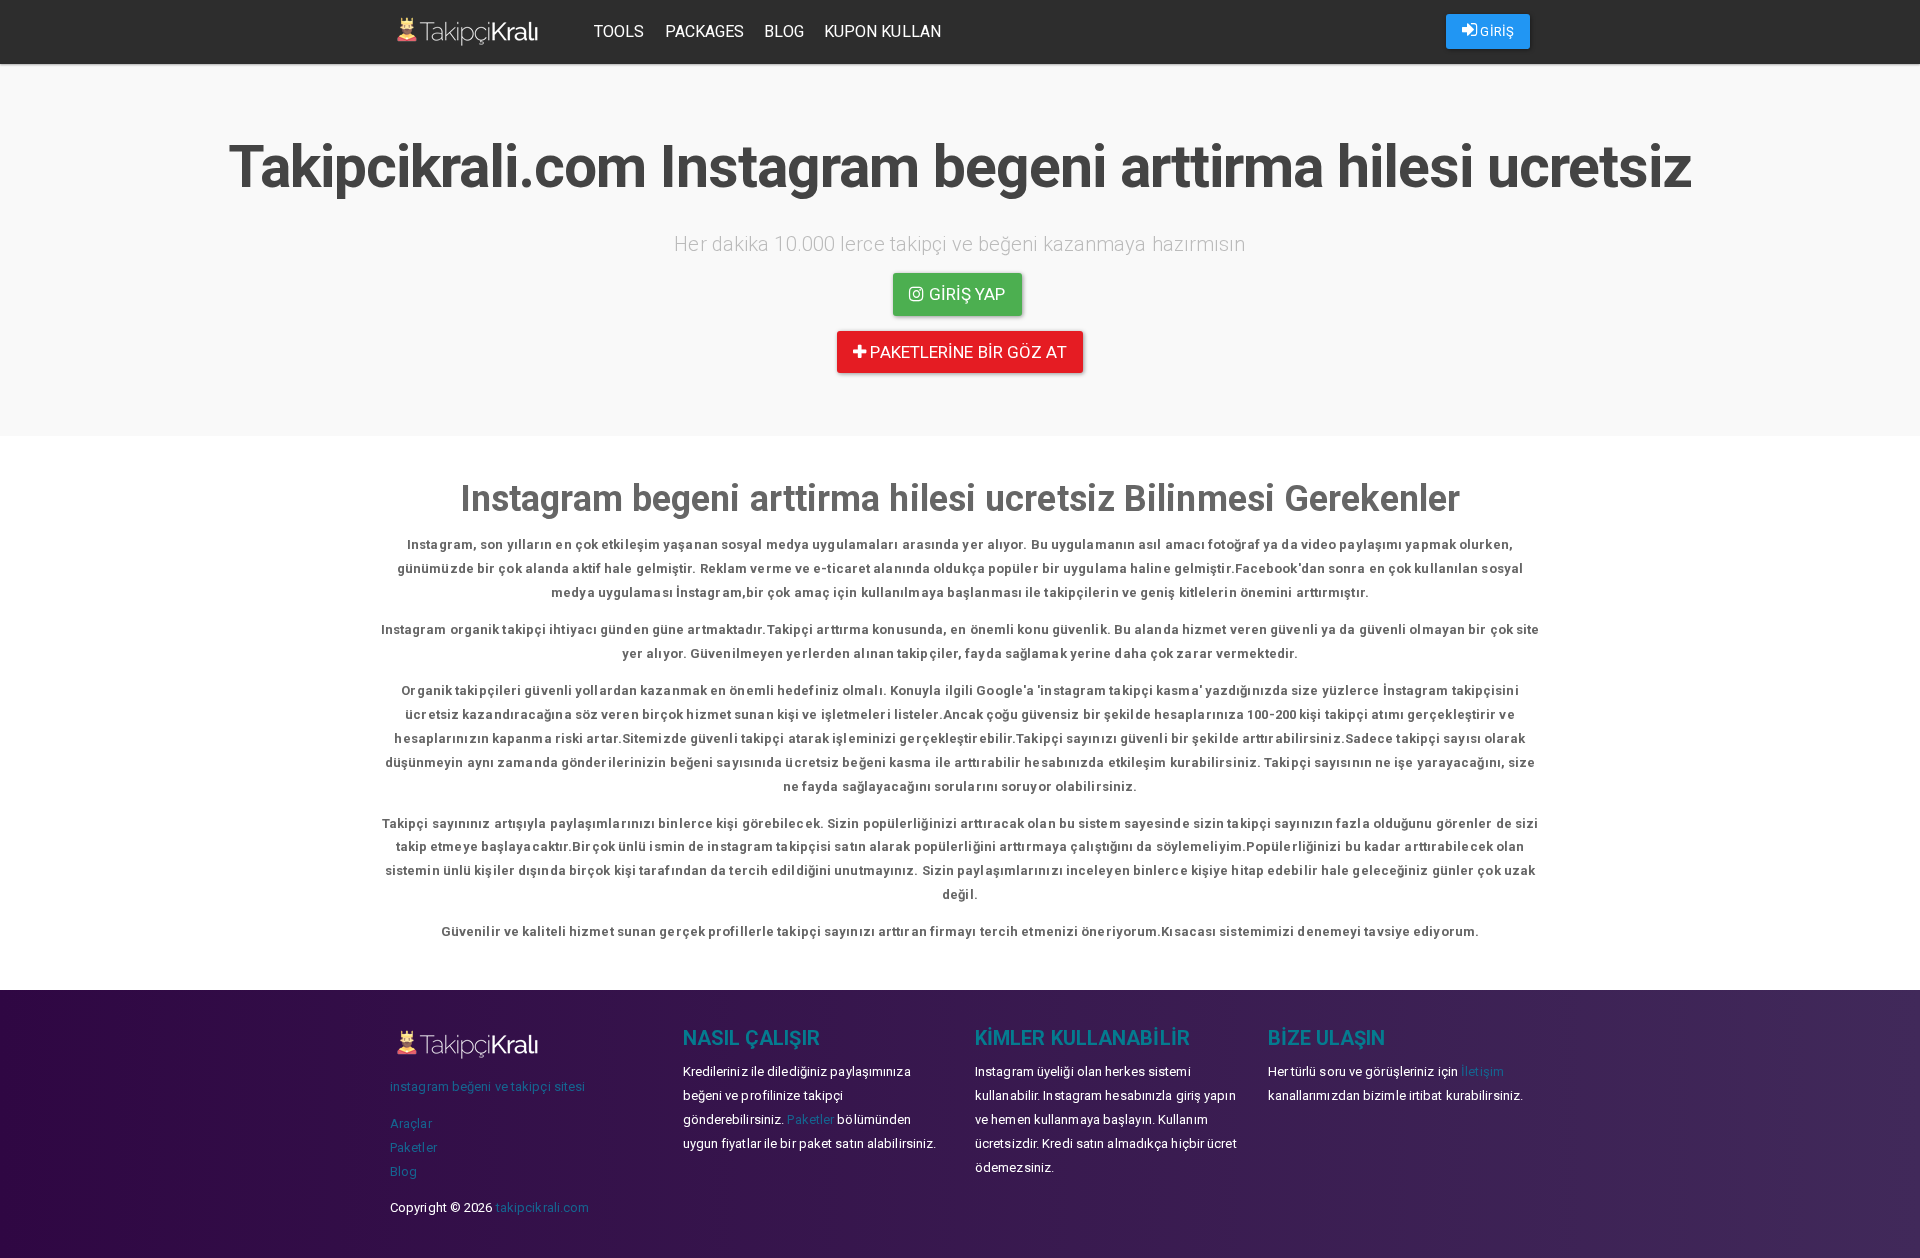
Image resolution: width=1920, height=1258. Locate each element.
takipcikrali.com (543, 1207)
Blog (783, 31)
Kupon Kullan (882, 31)
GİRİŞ (1495, 31)
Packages (705, 31)
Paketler (413, 1147)
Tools (619, 31)
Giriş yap (965, 294)
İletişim (1482, 1071)
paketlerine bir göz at (966, 352)
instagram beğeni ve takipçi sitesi (487, 1086)
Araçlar (411, 1123)
